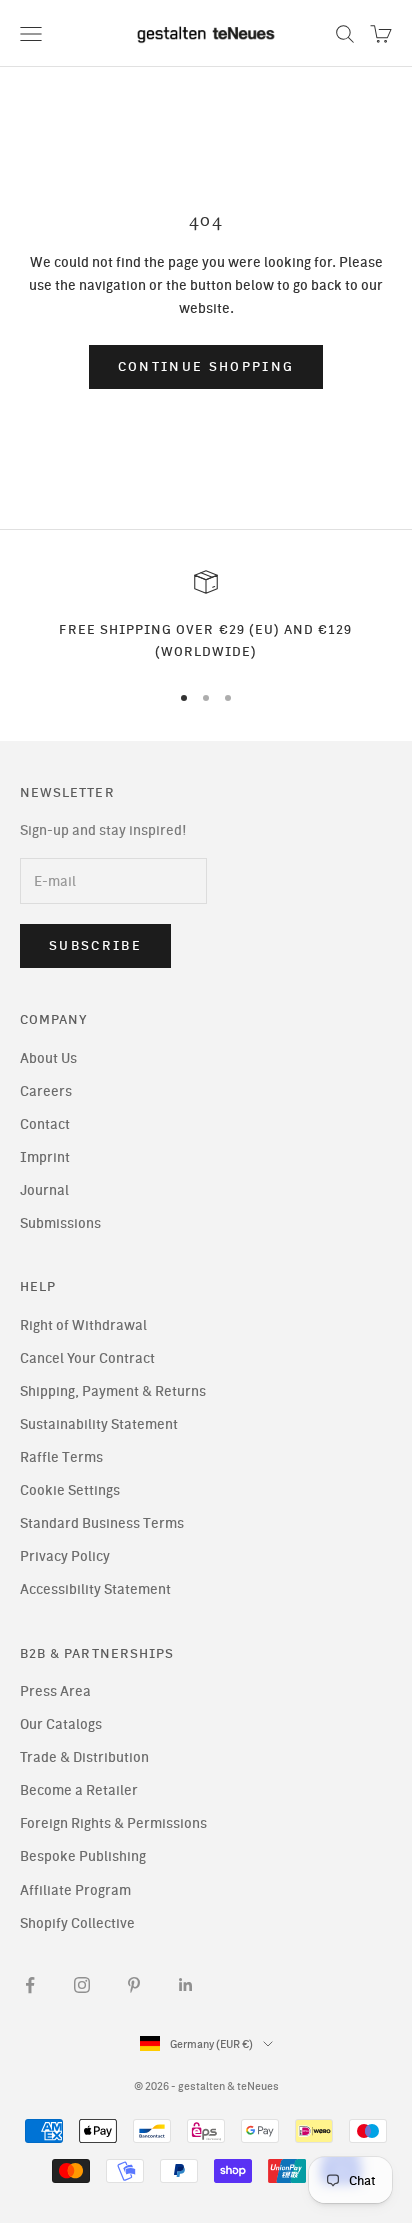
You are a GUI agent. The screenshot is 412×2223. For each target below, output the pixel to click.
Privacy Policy (65, 1556)
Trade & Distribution (84, 1757)
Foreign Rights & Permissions (113, 1823)
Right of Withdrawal (83, 1325)
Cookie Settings (70, 1490)
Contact (45, 1124)
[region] (206, 616)
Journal (44, 1190)
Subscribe (95, 945)
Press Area (55, 1691)
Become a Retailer (79, 1790)
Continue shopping (206, 366)
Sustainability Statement (99, 1424)
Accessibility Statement (95, 1589)
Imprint (45, 1157)
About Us (48, 1058)
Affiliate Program (75, 1890)
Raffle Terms (61, 1457)
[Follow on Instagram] (82, 1985)
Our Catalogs (61, 1724)
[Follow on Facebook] (30, 1985)
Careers (46, 1091)
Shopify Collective (77, 1923)
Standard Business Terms (102, 1523)
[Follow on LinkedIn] (186, 1985)
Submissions (60, 1223)
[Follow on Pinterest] (134, 1985)
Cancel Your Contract (87, 1358)
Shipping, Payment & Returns (113, 1391)
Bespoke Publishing (83, 1856)
